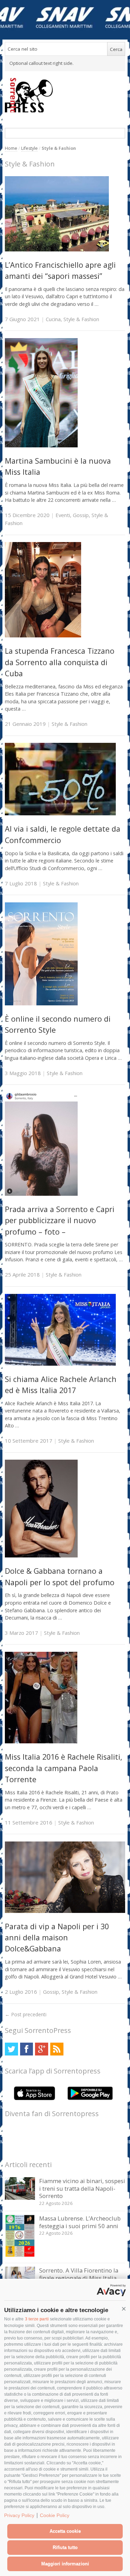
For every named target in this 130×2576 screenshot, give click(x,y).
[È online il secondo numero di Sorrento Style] (41, 1003)
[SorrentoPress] (65, 95)
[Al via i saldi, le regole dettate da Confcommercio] (60, 813)
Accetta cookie (65, 2531)
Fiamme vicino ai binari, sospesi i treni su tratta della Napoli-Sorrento (82, 2188)
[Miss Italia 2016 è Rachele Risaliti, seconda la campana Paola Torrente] (41, 1741)
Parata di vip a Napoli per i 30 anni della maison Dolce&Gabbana (57, 1938)
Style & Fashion (81, 319)
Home (11, 148)
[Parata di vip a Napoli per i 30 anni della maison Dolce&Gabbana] (65, 1911)
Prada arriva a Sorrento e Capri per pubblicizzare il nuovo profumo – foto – (60, 1220)
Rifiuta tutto (65, 2547)
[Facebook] (27, 2049)
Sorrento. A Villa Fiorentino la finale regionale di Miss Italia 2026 (79, 2278)
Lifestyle (29, 148)
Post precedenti (26, 2014)
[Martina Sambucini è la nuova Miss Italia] (41, 445)
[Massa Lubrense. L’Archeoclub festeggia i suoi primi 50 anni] (20, 2255)
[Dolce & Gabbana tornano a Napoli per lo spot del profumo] (41, 1556)
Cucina (53, 319)
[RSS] (57, 2049)
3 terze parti (37, 2319)
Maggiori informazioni (65, 2564)
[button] (124, 2309)
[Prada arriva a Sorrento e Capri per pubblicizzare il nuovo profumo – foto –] (41, 1194)
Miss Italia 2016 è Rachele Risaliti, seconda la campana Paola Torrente (64, 1768)
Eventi (63, 515)
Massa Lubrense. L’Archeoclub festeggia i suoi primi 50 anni (80, 2222)
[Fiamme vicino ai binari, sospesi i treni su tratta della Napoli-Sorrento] (20, 2198)
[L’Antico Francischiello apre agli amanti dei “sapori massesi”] (57, 250)
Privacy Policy (19, 2515)
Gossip (81, 515)
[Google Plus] (41, 2049)
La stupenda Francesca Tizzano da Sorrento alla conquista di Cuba (60, 662)
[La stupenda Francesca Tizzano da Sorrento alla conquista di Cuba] (43, 636)
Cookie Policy (55, 2515)
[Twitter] (11, 2049)
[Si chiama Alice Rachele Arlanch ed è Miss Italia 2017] (60, 1364)
